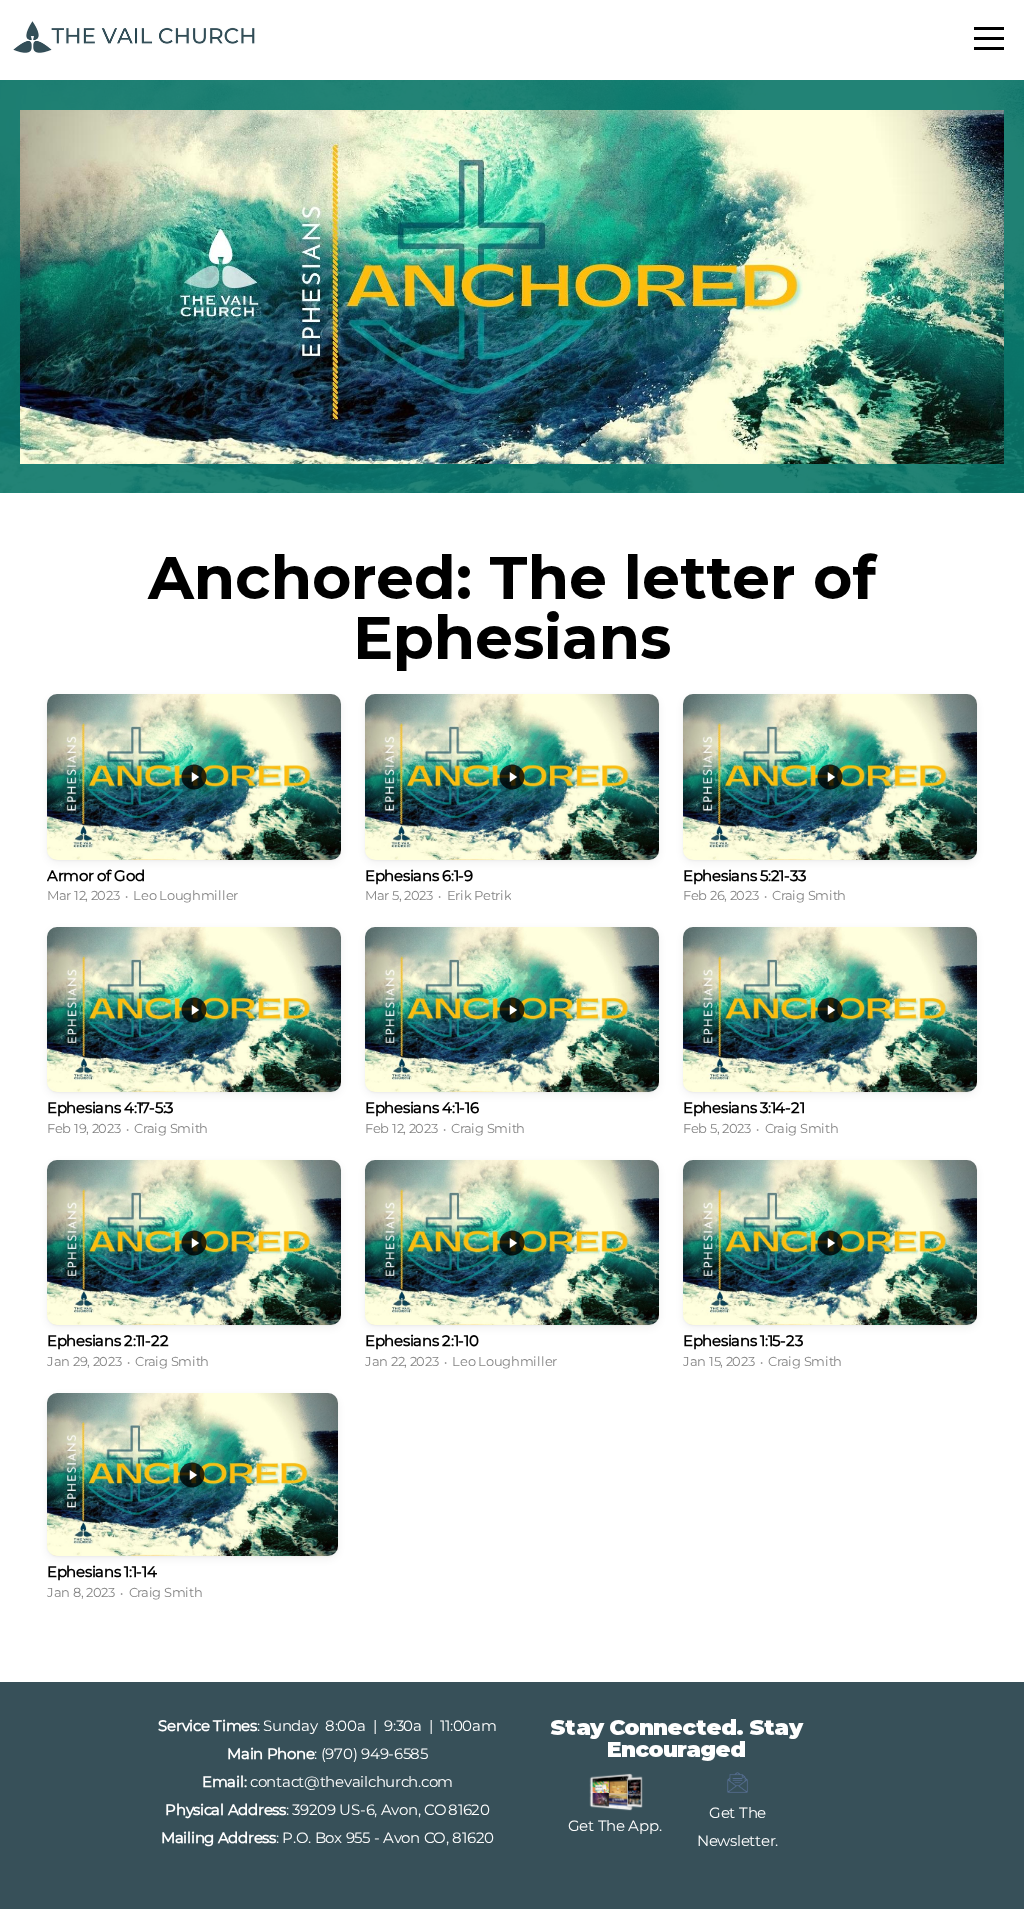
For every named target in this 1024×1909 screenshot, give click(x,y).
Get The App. (615, 1825)
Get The (737, 1812)
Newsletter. (737, 1840)
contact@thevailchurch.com (351, 1781)
